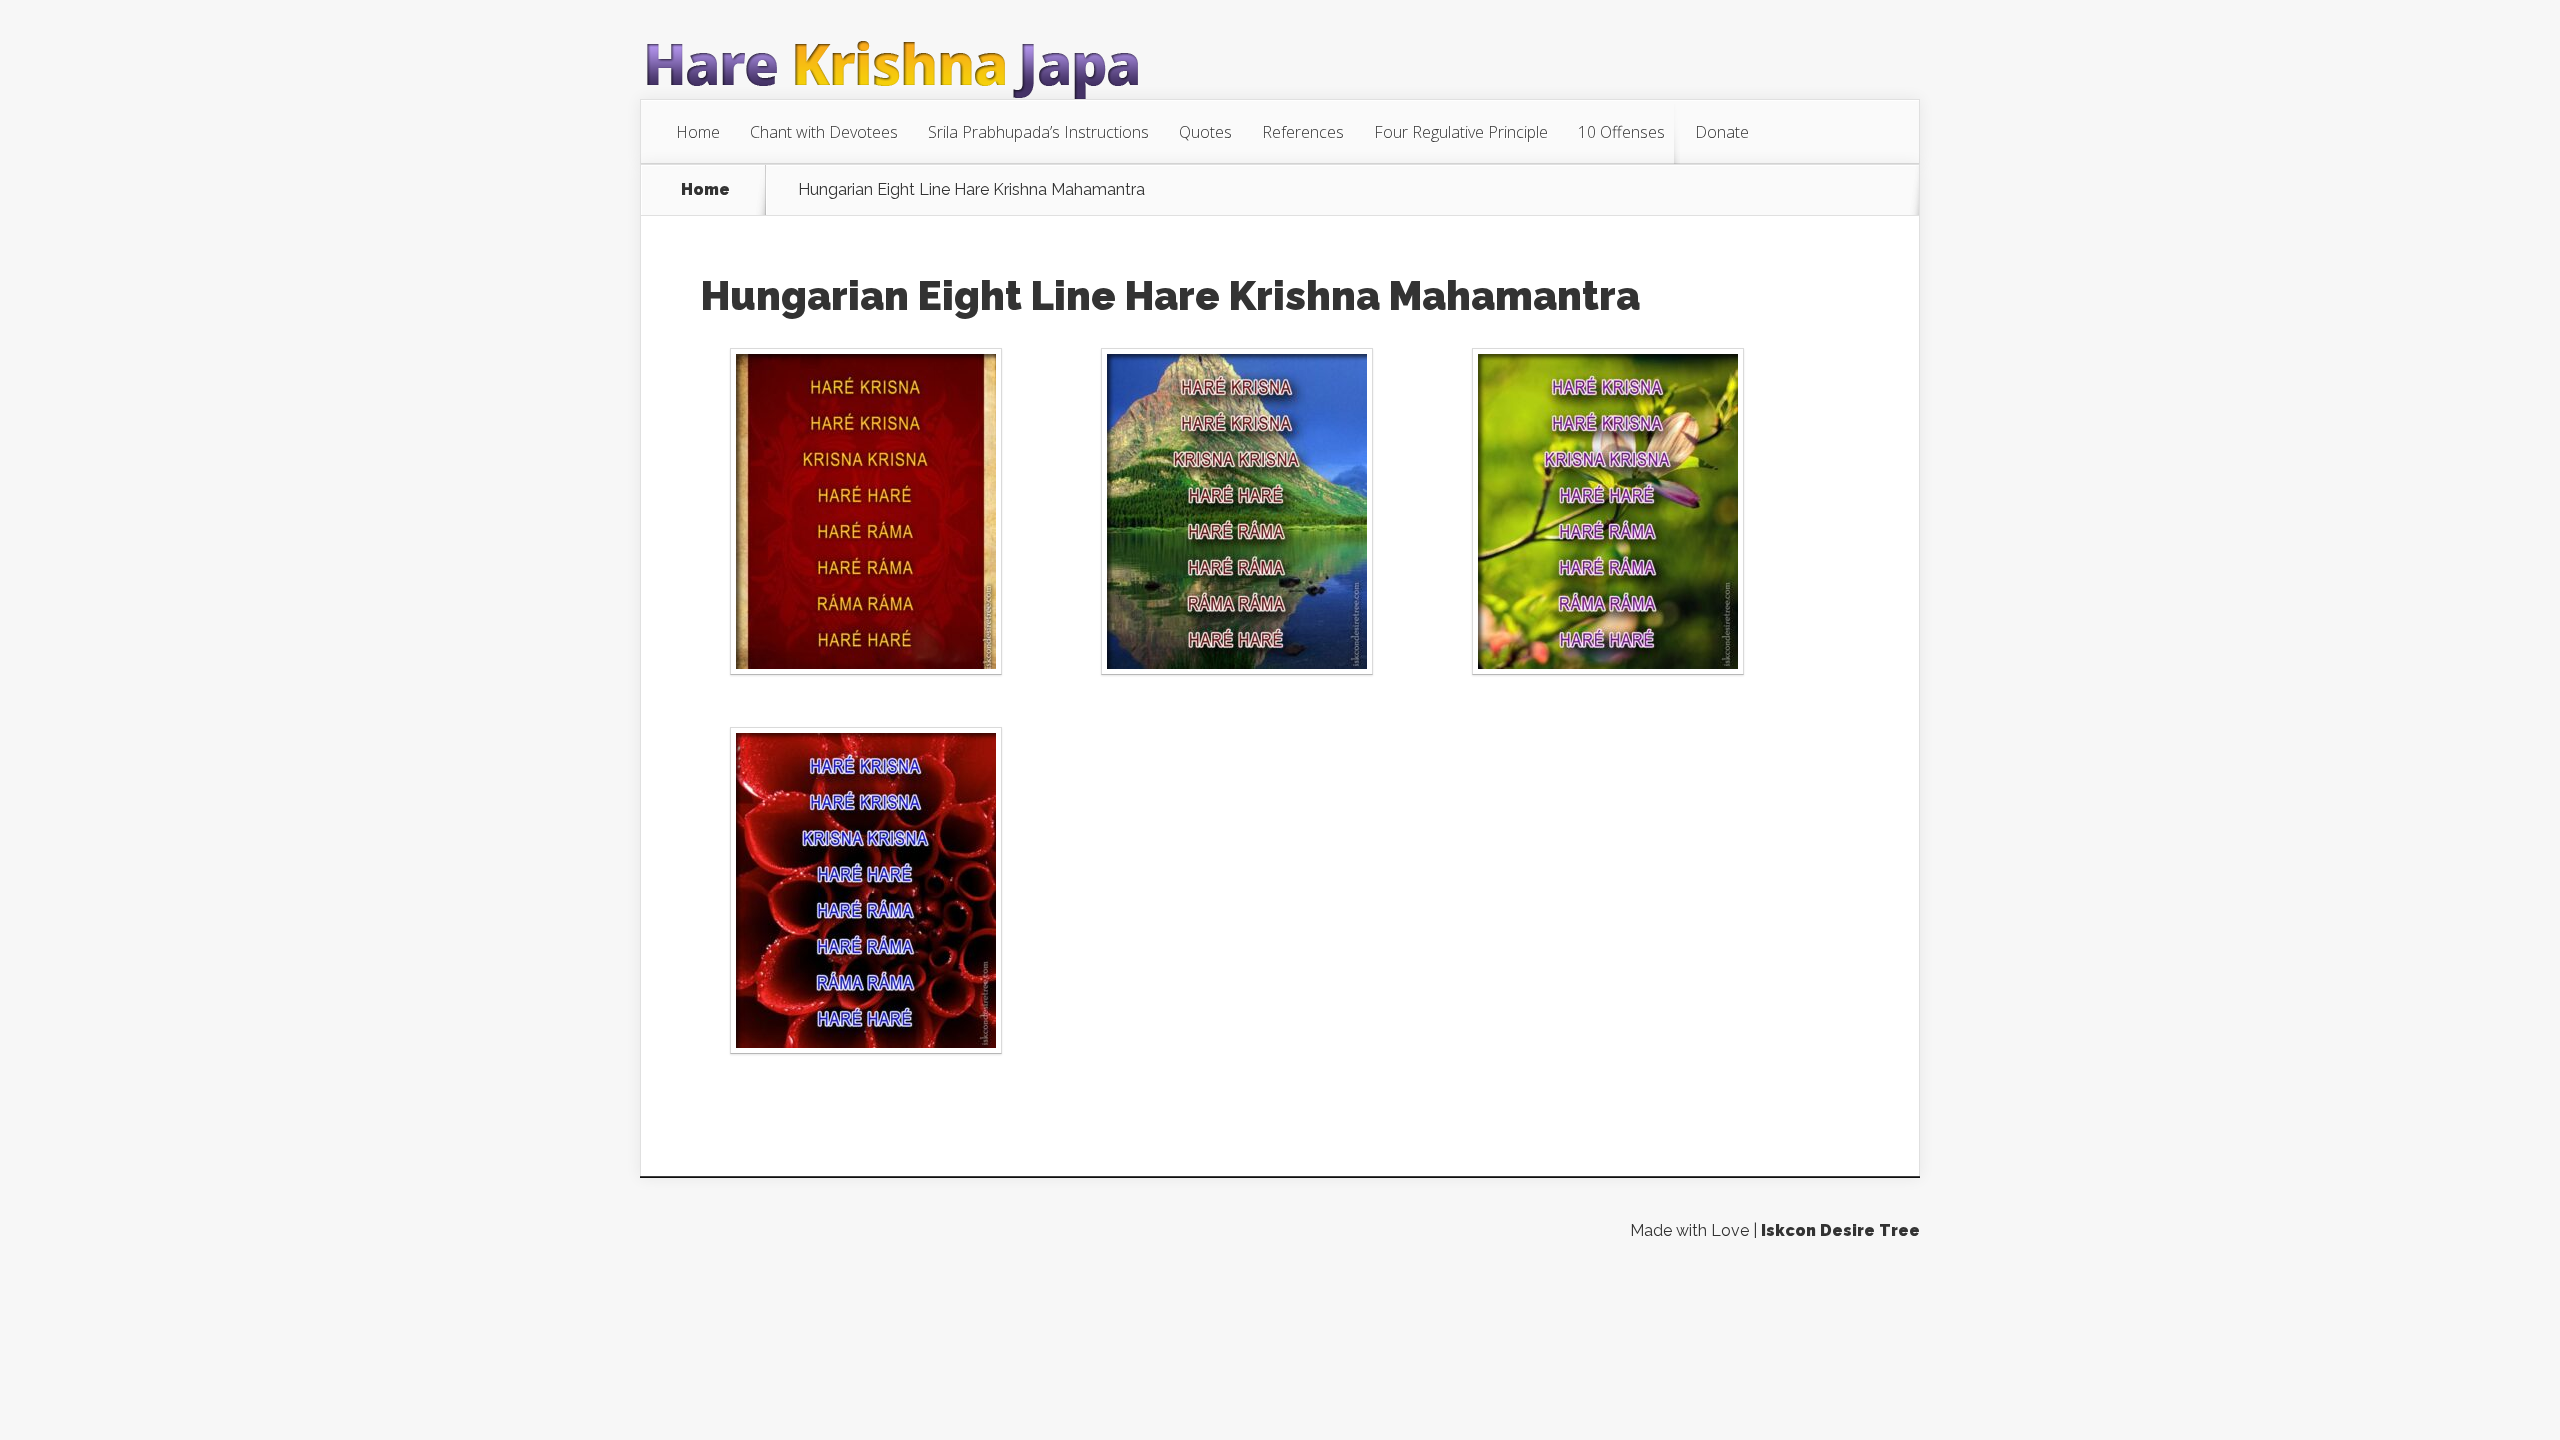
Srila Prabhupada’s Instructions (1038, 132)
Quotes (1205, 132)
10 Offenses (1621, 132)
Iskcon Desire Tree (1840, 1230)
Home (698, 132)
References (1303, 132)
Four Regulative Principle (1461, 132)
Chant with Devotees (824, 132)
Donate (1722, 132)
